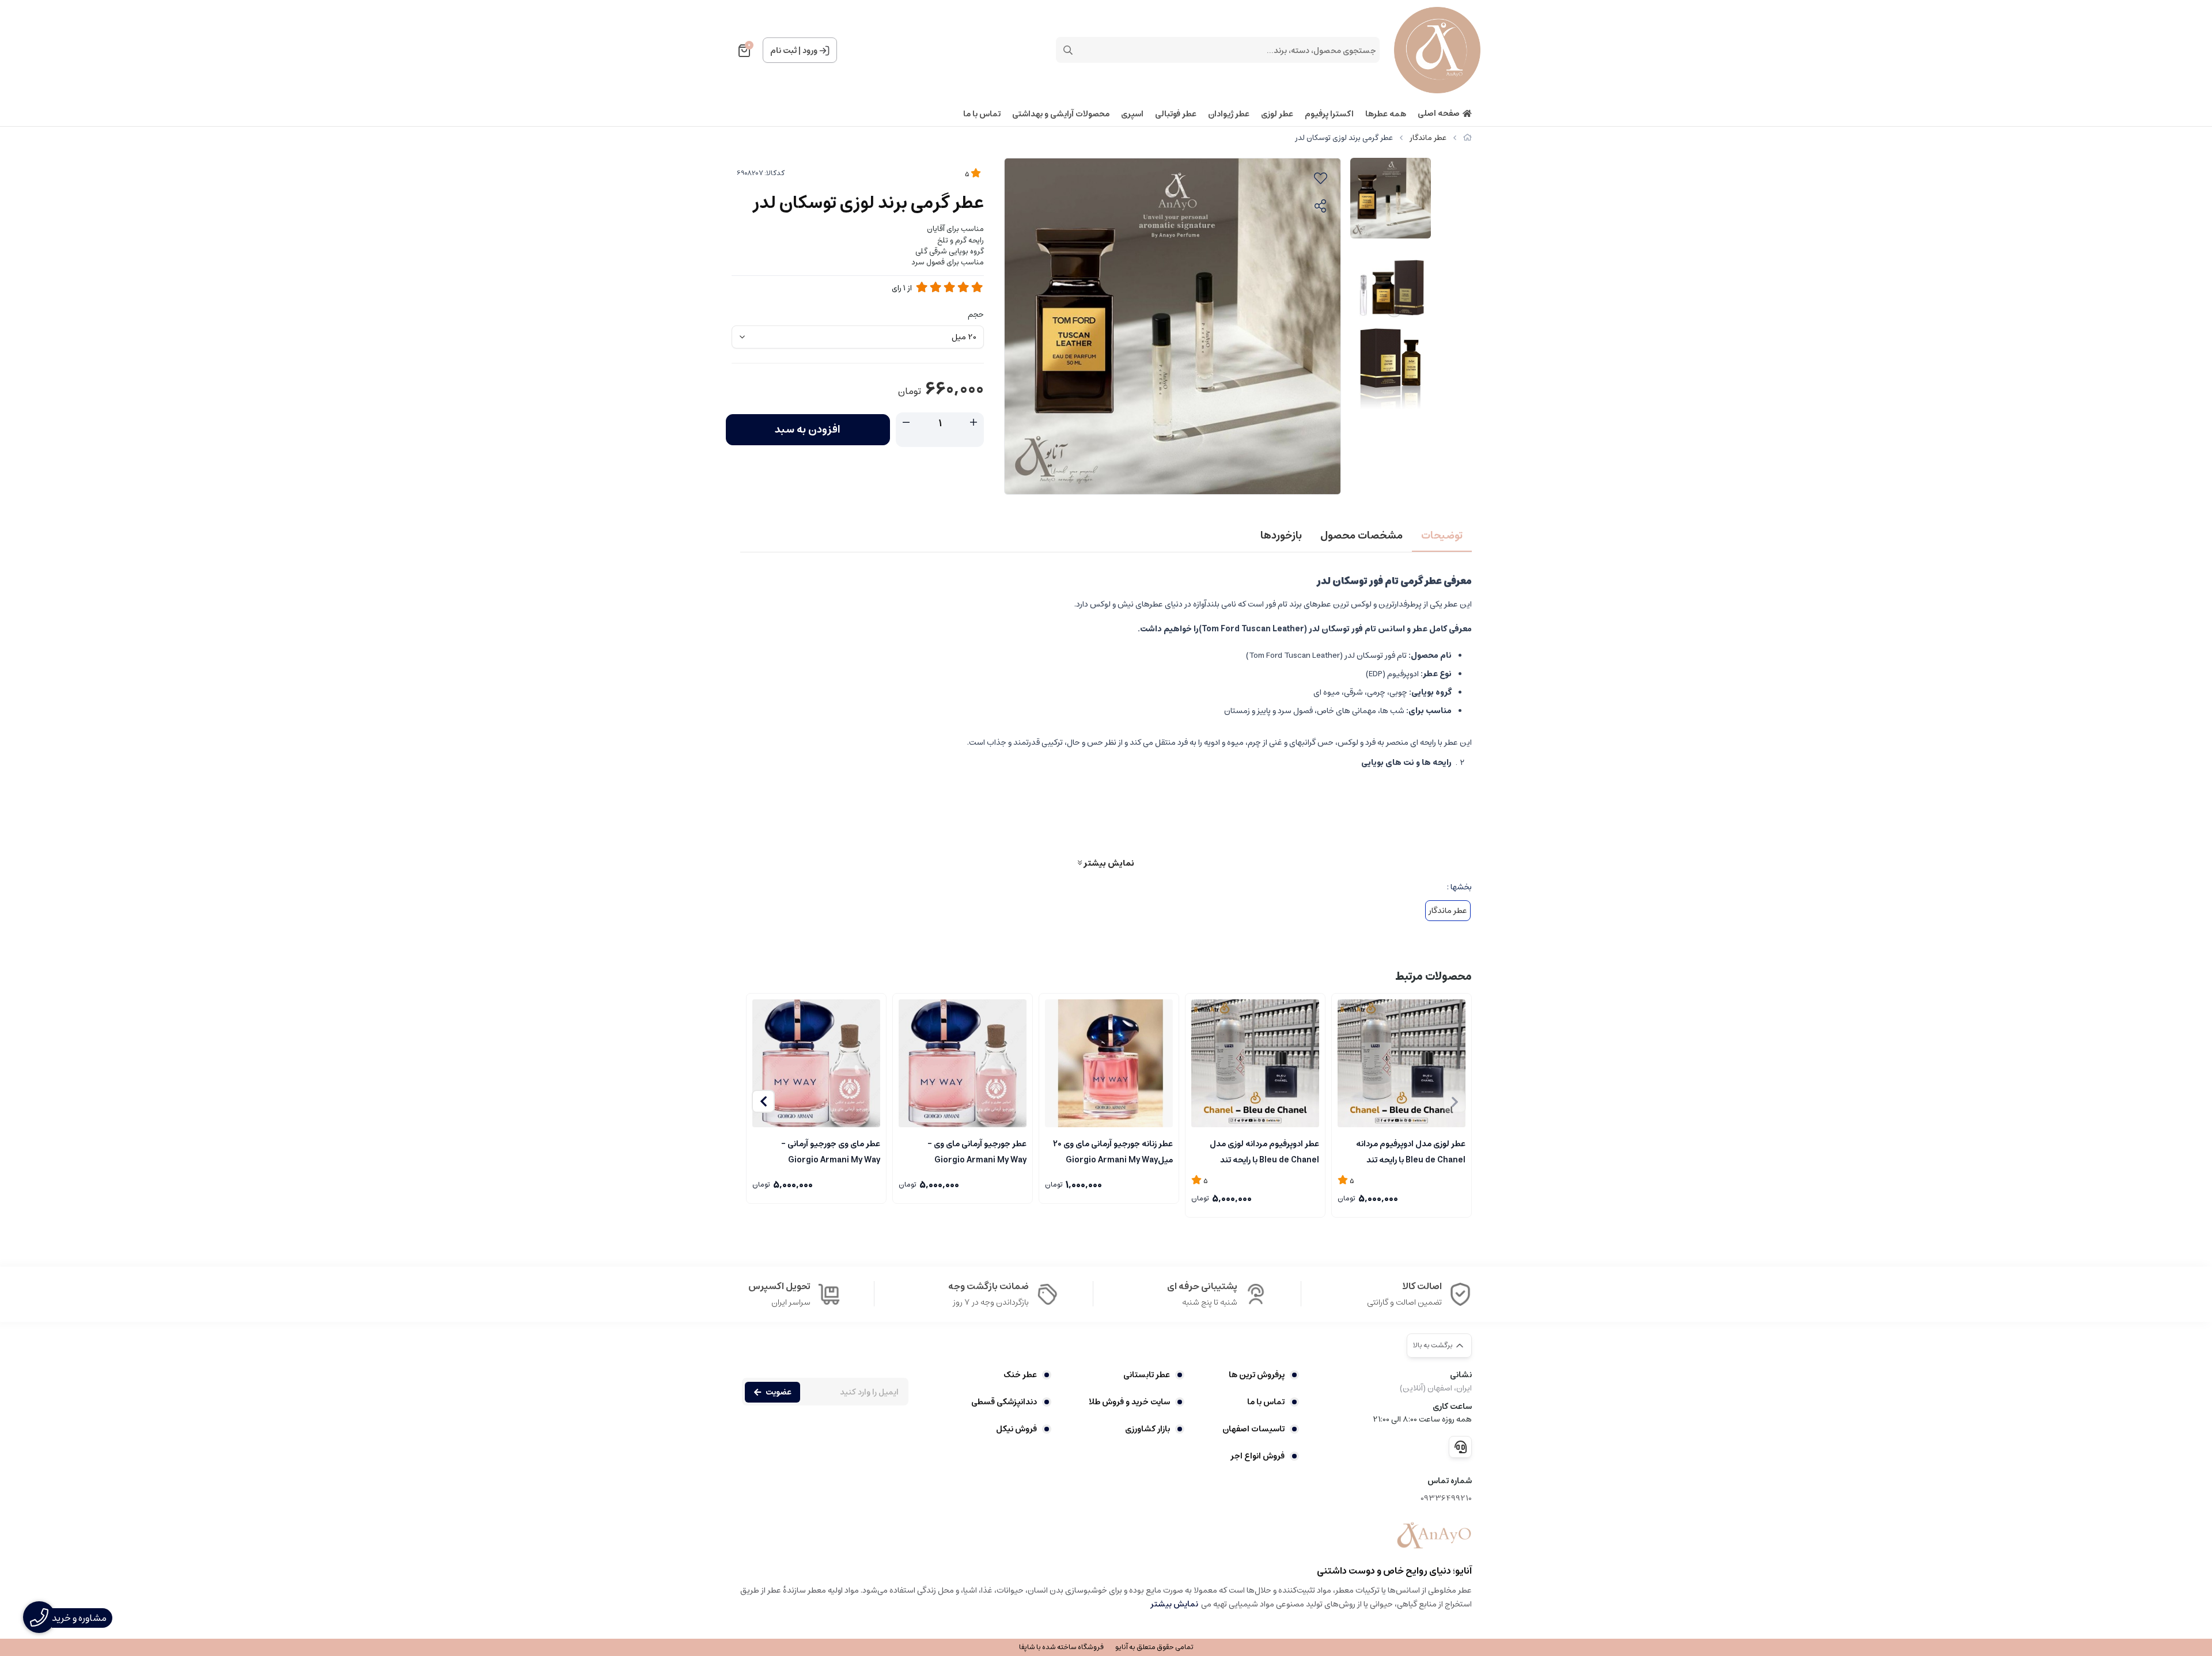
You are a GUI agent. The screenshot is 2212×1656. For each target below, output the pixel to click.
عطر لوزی (1277, 114)
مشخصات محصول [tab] (1361, 536)
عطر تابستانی (1147, 1375)
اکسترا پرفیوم (1329, 114)
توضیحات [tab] (1442, 536)
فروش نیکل (1016, 1429)
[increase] (974, 423)
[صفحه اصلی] (1467, 138)
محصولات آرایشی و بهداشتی (1061, 114)
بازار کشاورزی (1147, 1429)
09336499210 (1446, 1498)
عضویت (779, 1392)
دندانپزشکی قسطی (1004, 1402)
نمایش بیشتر (1108, 863)
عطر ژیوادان (1229, 114)
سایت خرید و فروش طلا (1129, 1402)
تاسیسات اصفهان (1253, 1429)
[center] (1068, 50)
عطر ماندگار (1428, 138)
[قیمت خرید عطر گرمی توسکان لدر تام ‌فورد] (1434, 1536)
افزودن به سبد (808, 430)
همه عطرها (1386, 114)
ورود (810, 51)
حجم (976, 314)
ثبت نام (783, 51)
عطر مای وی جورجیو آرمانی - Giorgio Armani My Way (831, 1151)
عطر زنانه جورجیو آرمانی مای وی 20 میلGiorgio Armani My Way (1113, 1151)
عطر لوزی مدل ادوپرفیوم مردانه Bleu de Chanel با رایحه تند (1411, 1151)
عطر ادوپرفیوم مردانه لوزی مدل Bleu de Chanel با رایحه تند (1264, 1151)
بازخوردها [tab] (1281, 536)
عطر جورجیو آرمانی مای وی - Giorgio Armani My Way (977, 1151)
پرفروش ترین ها (1257, 1375)
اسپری (1132, 114)
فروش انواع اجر (1257, 1456)
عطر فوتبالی (1176, 114)
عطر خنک (1020, 1375)
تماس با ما (982, 114)
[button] (763, 1101)
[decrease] (906, 423)
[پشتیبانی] (1460, 1447)
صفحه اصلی (1439, 114)
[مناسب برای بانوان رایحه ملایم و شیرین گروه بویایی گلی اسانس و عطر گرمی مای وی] (963, 1063)
